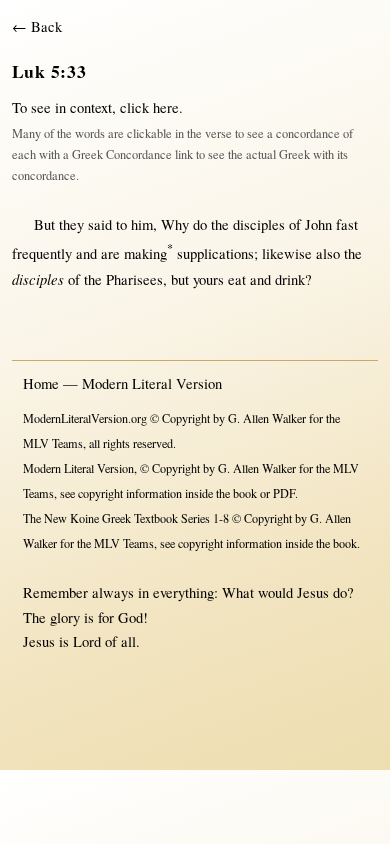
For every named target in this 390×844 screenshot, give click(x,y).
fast (347, 224)
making (148, 253)
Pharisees (134, 279)
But (44, 224)
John (318, 224)
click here (149, 107)
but (180, 279)
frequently (42, 253)
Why (175, 224)
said (100, 224)
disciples (259, 224)
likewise (287, 253)
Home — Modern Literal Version (122, 383)
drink (290, 279)
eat (237, 279)
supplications (215, 253)
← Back (37, 26)
